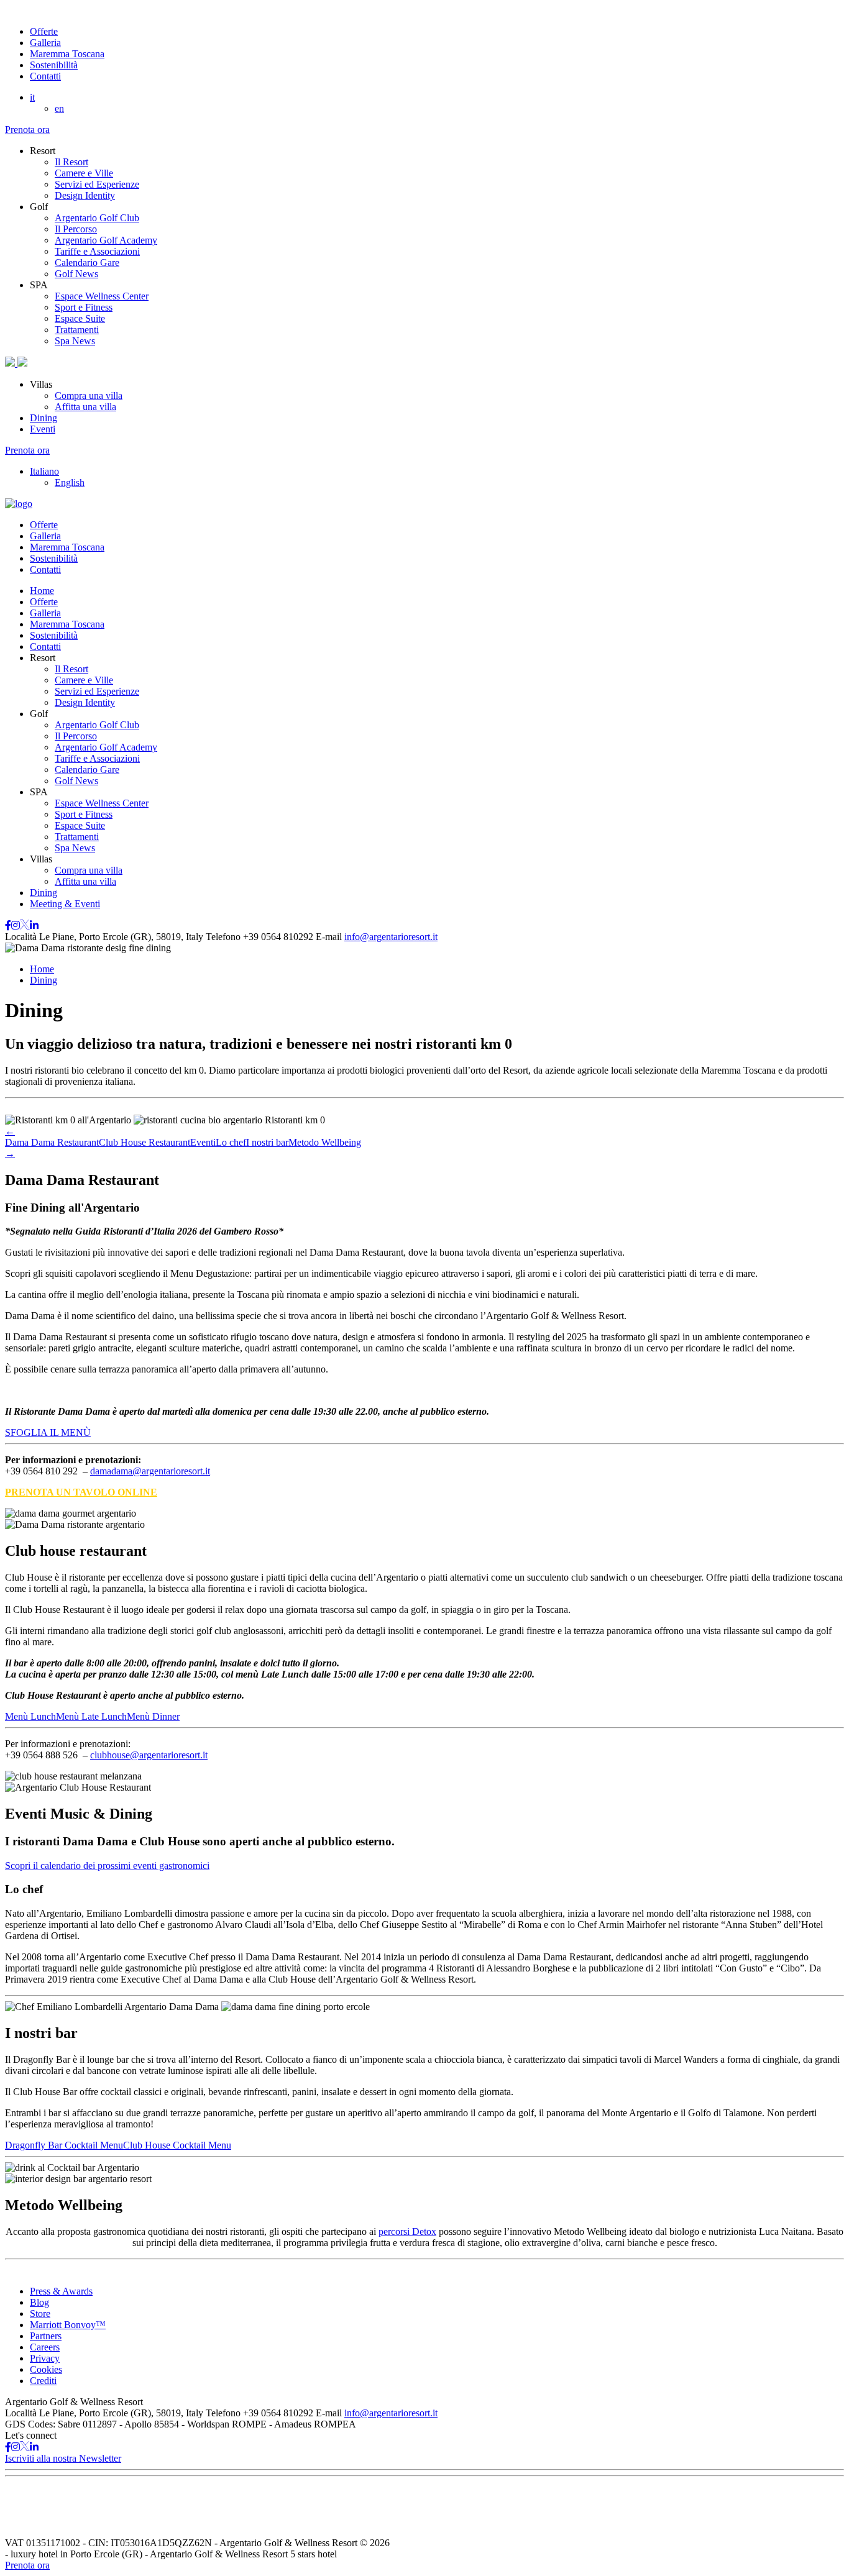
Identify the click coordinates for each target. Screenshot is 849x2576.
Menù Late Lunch (91, 1716)
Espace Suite (80, 318)
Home (42, 591)
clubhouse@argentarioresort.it (149, 1755)
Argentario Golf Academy (106, 240)
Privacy (45, 2358)
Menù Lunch (30, 1716)
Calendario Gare (87, 263)
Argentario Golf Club (97, 218)
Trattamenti (77, 330)
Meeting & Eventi (65, 904)
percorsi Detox (407, 2231)
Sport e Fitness (84, 307)
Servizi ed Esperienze (97, 184)
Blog (39, 2302)
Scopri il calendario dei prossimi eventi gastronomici (107, 1866)
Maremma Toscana (67, 54)
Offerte (44, 31)
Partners (46, 2336)
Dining (44, 418)
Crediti (43, 2381)
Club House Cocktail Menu (177, 2145)
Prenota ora (27, 130)
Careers (45, 2347)
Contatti (45, 76)
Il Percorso (76, 229)
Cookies (46, 2369)
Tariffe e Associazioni (97, 251)
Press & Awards (61, 2291)
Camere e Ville (84, 173)
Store (40, 2313)
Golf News (76, 274)
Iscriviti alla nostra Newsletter (63, 2458)
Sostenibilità (54, 65)
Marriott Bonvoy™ (68, 2325)
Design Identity (85, 195)
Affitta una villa (85, 407)
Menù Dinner (153, 1716)
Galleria (45, 43)
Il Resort (71, 162)
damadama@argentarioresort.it (150, 1471)
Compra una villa (89, 395)
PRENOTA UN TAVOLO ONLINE (81, 1492)
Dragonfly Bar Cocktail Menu (64, 2145)
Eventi (43, 429)
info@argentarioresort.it (391, 937)
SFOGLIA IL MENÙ (48, 1432)
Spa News (75, 341)
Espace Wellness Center (102, 296)
